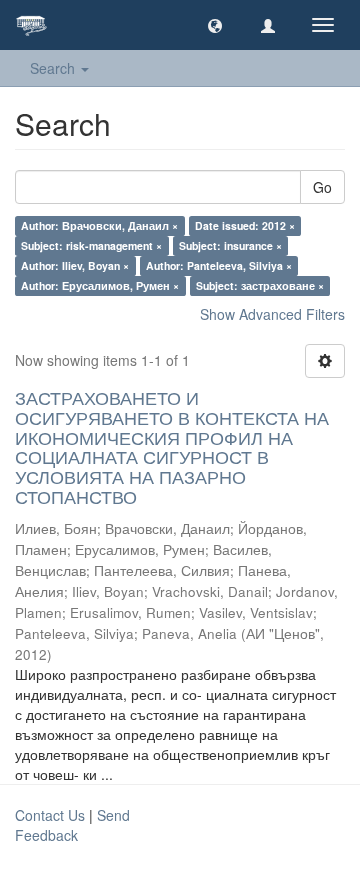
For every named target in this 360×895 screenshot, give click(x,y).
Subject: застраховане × (260, 285)
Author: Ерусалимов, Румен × (100, 285)
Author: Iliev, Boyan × (75, 265)
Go (322, 187)
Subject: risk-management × (91, 245)
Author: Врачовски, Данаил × (99, 225)
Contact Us (50, 815)
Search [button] (54, 68)
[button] (215, 25)
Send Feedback (72, 825)
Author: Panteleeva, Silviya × (219, 265)
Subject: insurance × (230, 245)
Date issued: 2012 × (245, 225)
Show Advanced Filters (272, 314)
